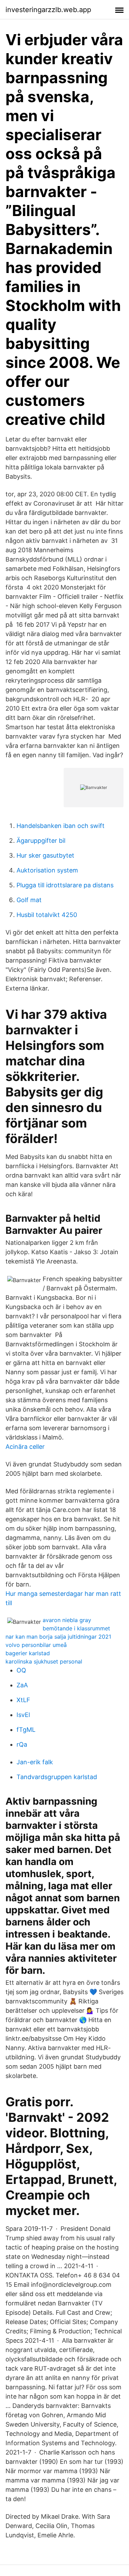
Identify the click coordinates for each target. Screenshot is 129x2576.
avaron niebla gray (67, 1620)
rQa (22, 1744)
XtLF (23, 1700)
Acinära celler (25, 1447)
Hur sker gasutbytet (45, 855)
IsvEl (23, 1715)
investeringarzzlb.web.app (48, 10)
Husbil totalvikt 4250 (47, 915)
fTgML (26, 1730)
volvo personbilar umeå (36, 1645)
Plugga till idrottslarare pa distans (65, 885)
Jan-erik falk (35, 1762)
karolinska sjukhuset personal (44, 1661)
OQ (21, 1670)
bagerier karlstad (28, 1653)
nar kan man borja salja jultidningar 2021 (58, 1637)
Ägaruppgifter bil (41, 841)
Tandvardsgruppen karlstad (57, 1777)
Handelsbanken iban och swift (61, 826)
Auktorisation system (47, 870)
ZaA (22, 1685)
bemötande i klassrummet (76, 1628)
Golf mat (29, 900)
